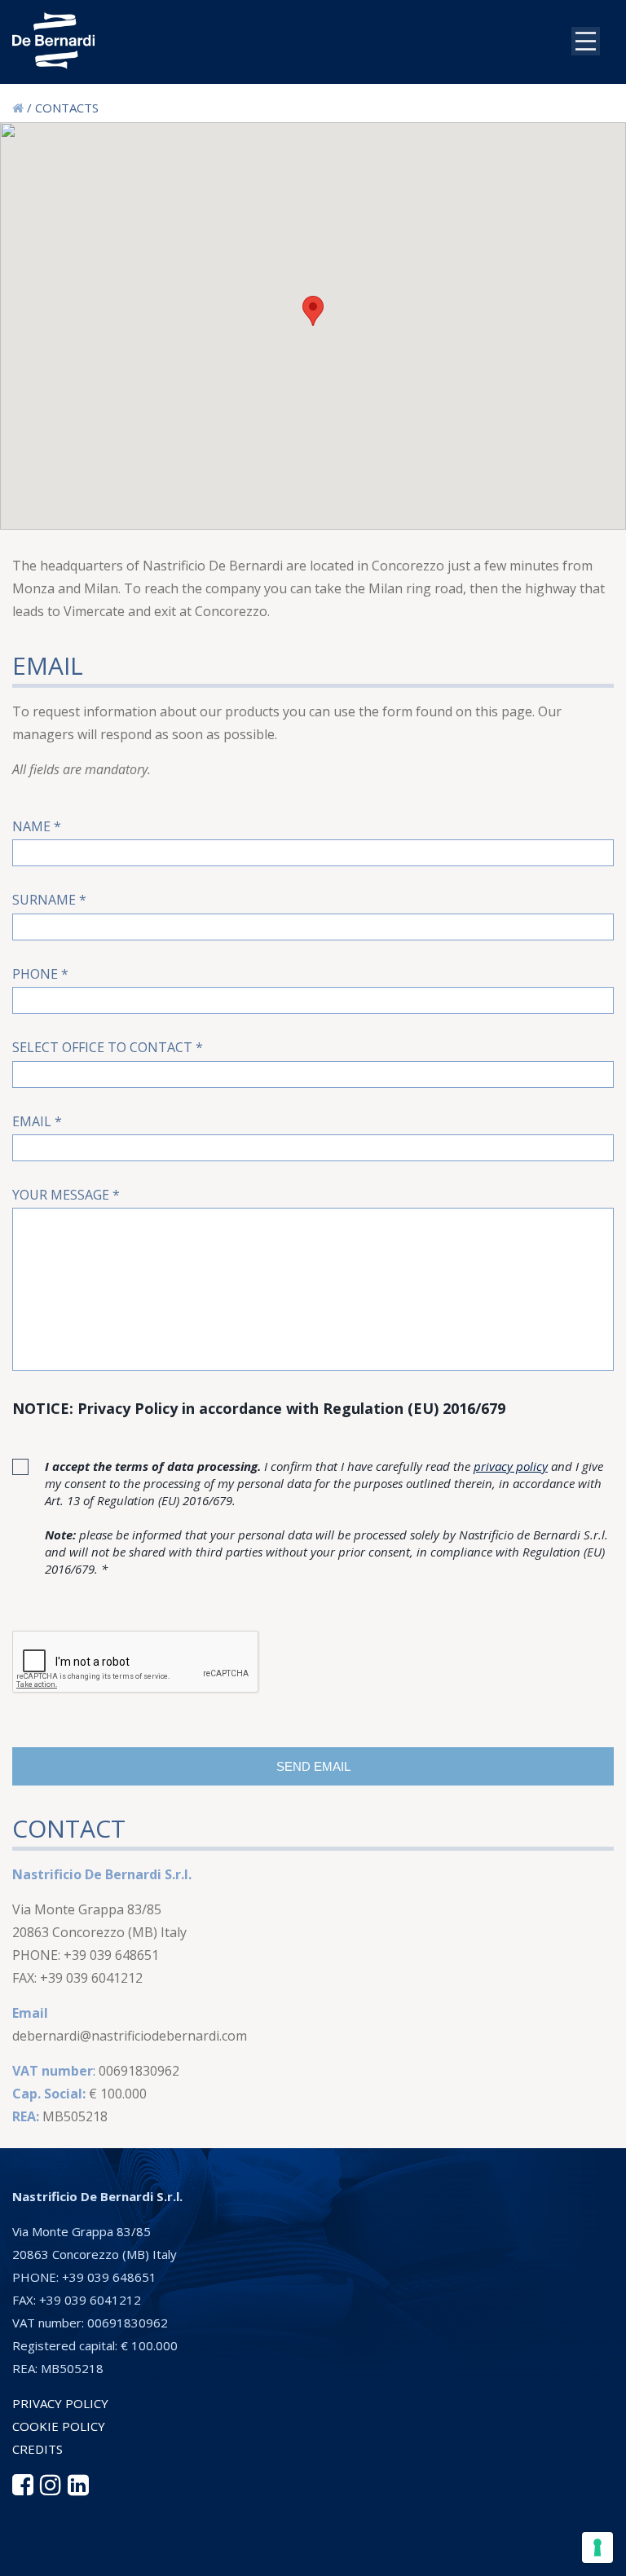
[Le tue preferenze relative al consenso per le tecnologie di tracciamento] (597, 2547)
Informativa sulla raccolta (157, 2555)
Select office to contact (108, 1047)
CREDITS (37, 2449)
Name (37, 826)
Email (37, 1121)
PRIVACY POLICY (60, 2403)
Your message (66, 1195)
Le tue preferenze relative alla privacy (385, 2555)
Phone (40, 974)
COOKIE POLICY (59, 2426)
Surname (49, 900)
